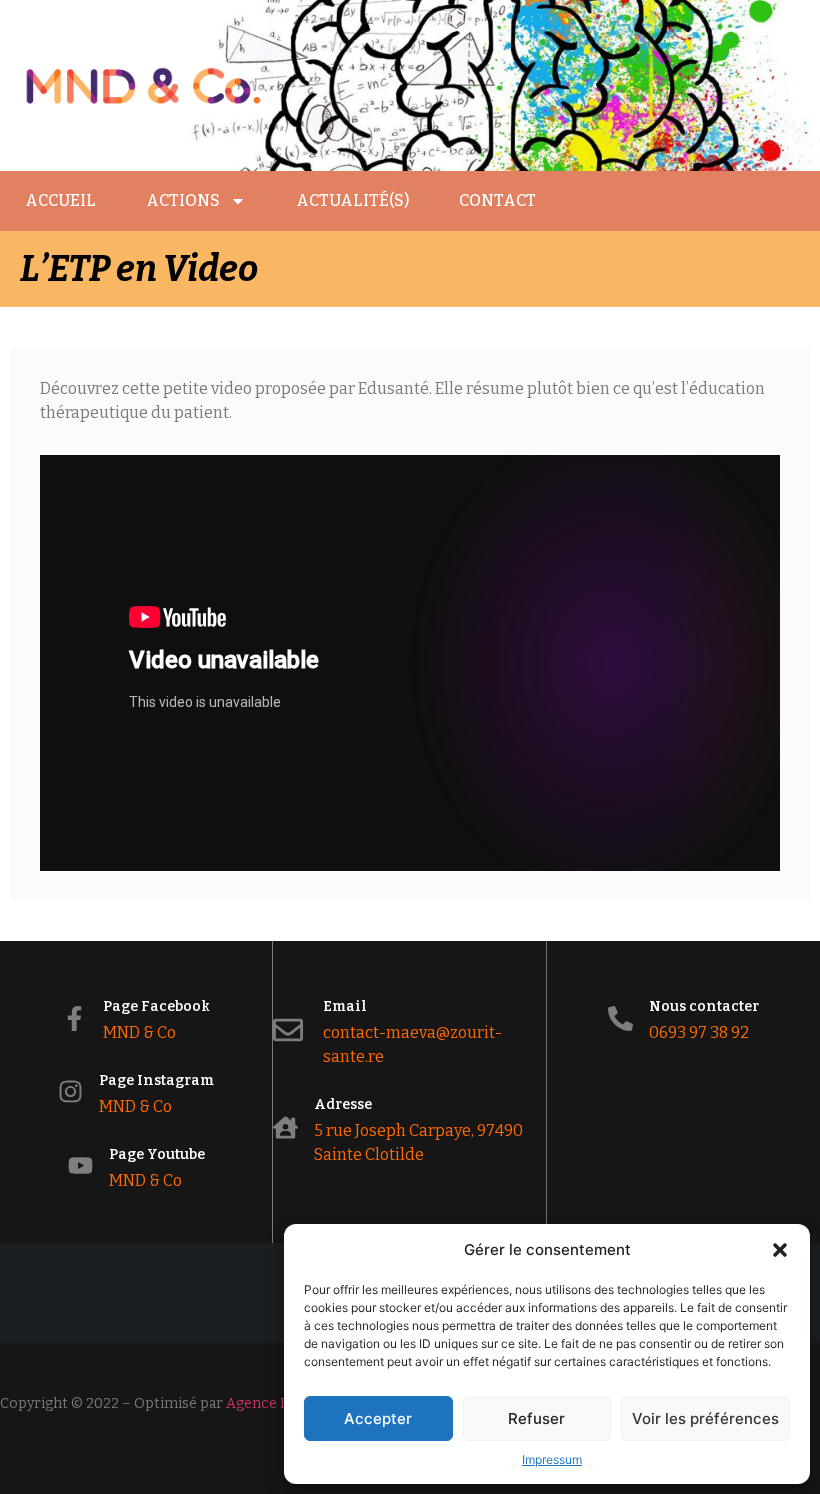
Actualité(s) (352, 200)
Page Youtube (157, 1154)
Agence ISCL (268, 1403)
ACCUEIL (60, 200)
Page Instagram (156, 1080)
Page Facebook (156, 1006)
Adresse (343, 1104)
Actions (183, 200)
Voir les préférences (705, 1418)
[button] (780, 1250)
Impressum (552, 1459)
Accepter (378, 1418)
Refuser (536, 1418)
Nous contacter (704, 1006)
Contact (497, 200)
